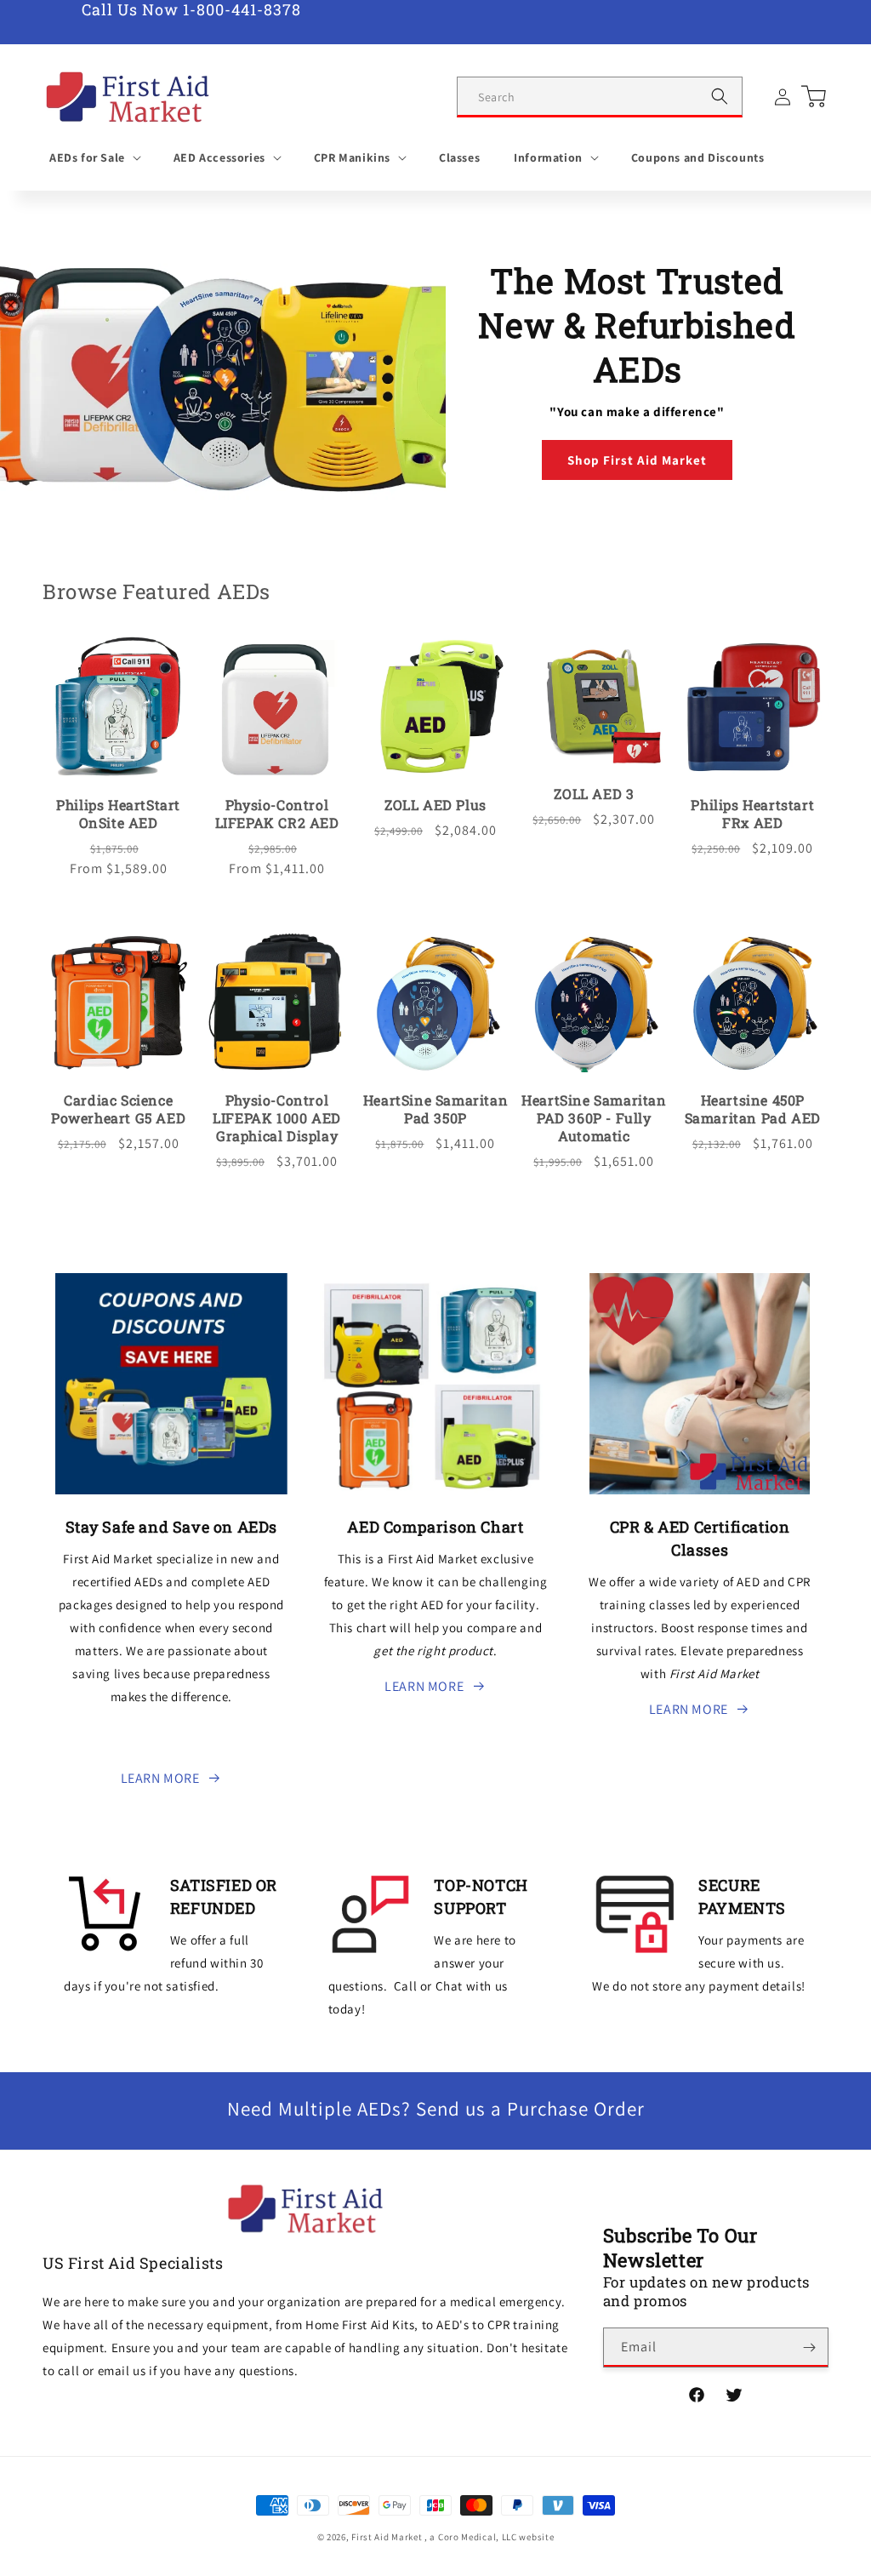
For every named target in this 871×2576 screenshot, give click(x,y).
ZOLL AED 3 (594, 794)
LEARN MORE (160, 1778)
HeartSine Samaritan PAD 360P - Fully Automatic (594, 1118)
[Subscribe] (809, 2348)
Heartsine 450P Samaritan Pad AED (753, 1109)
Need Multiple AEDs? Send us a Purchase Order (436, 2109)
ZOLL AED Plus (435, 805)
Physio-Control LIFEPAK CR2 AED (277, 814)
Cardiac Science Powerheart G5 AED (118, 1109)
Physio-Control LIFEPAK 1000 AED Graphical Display (277, 1118)
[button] (94, 157)
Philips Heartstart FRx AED (752, 814)
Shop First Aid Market (637, 460)
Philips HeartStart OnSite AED (118, 814)
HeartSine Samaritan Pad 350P (435, 1109)
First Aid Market (387, 2537)
